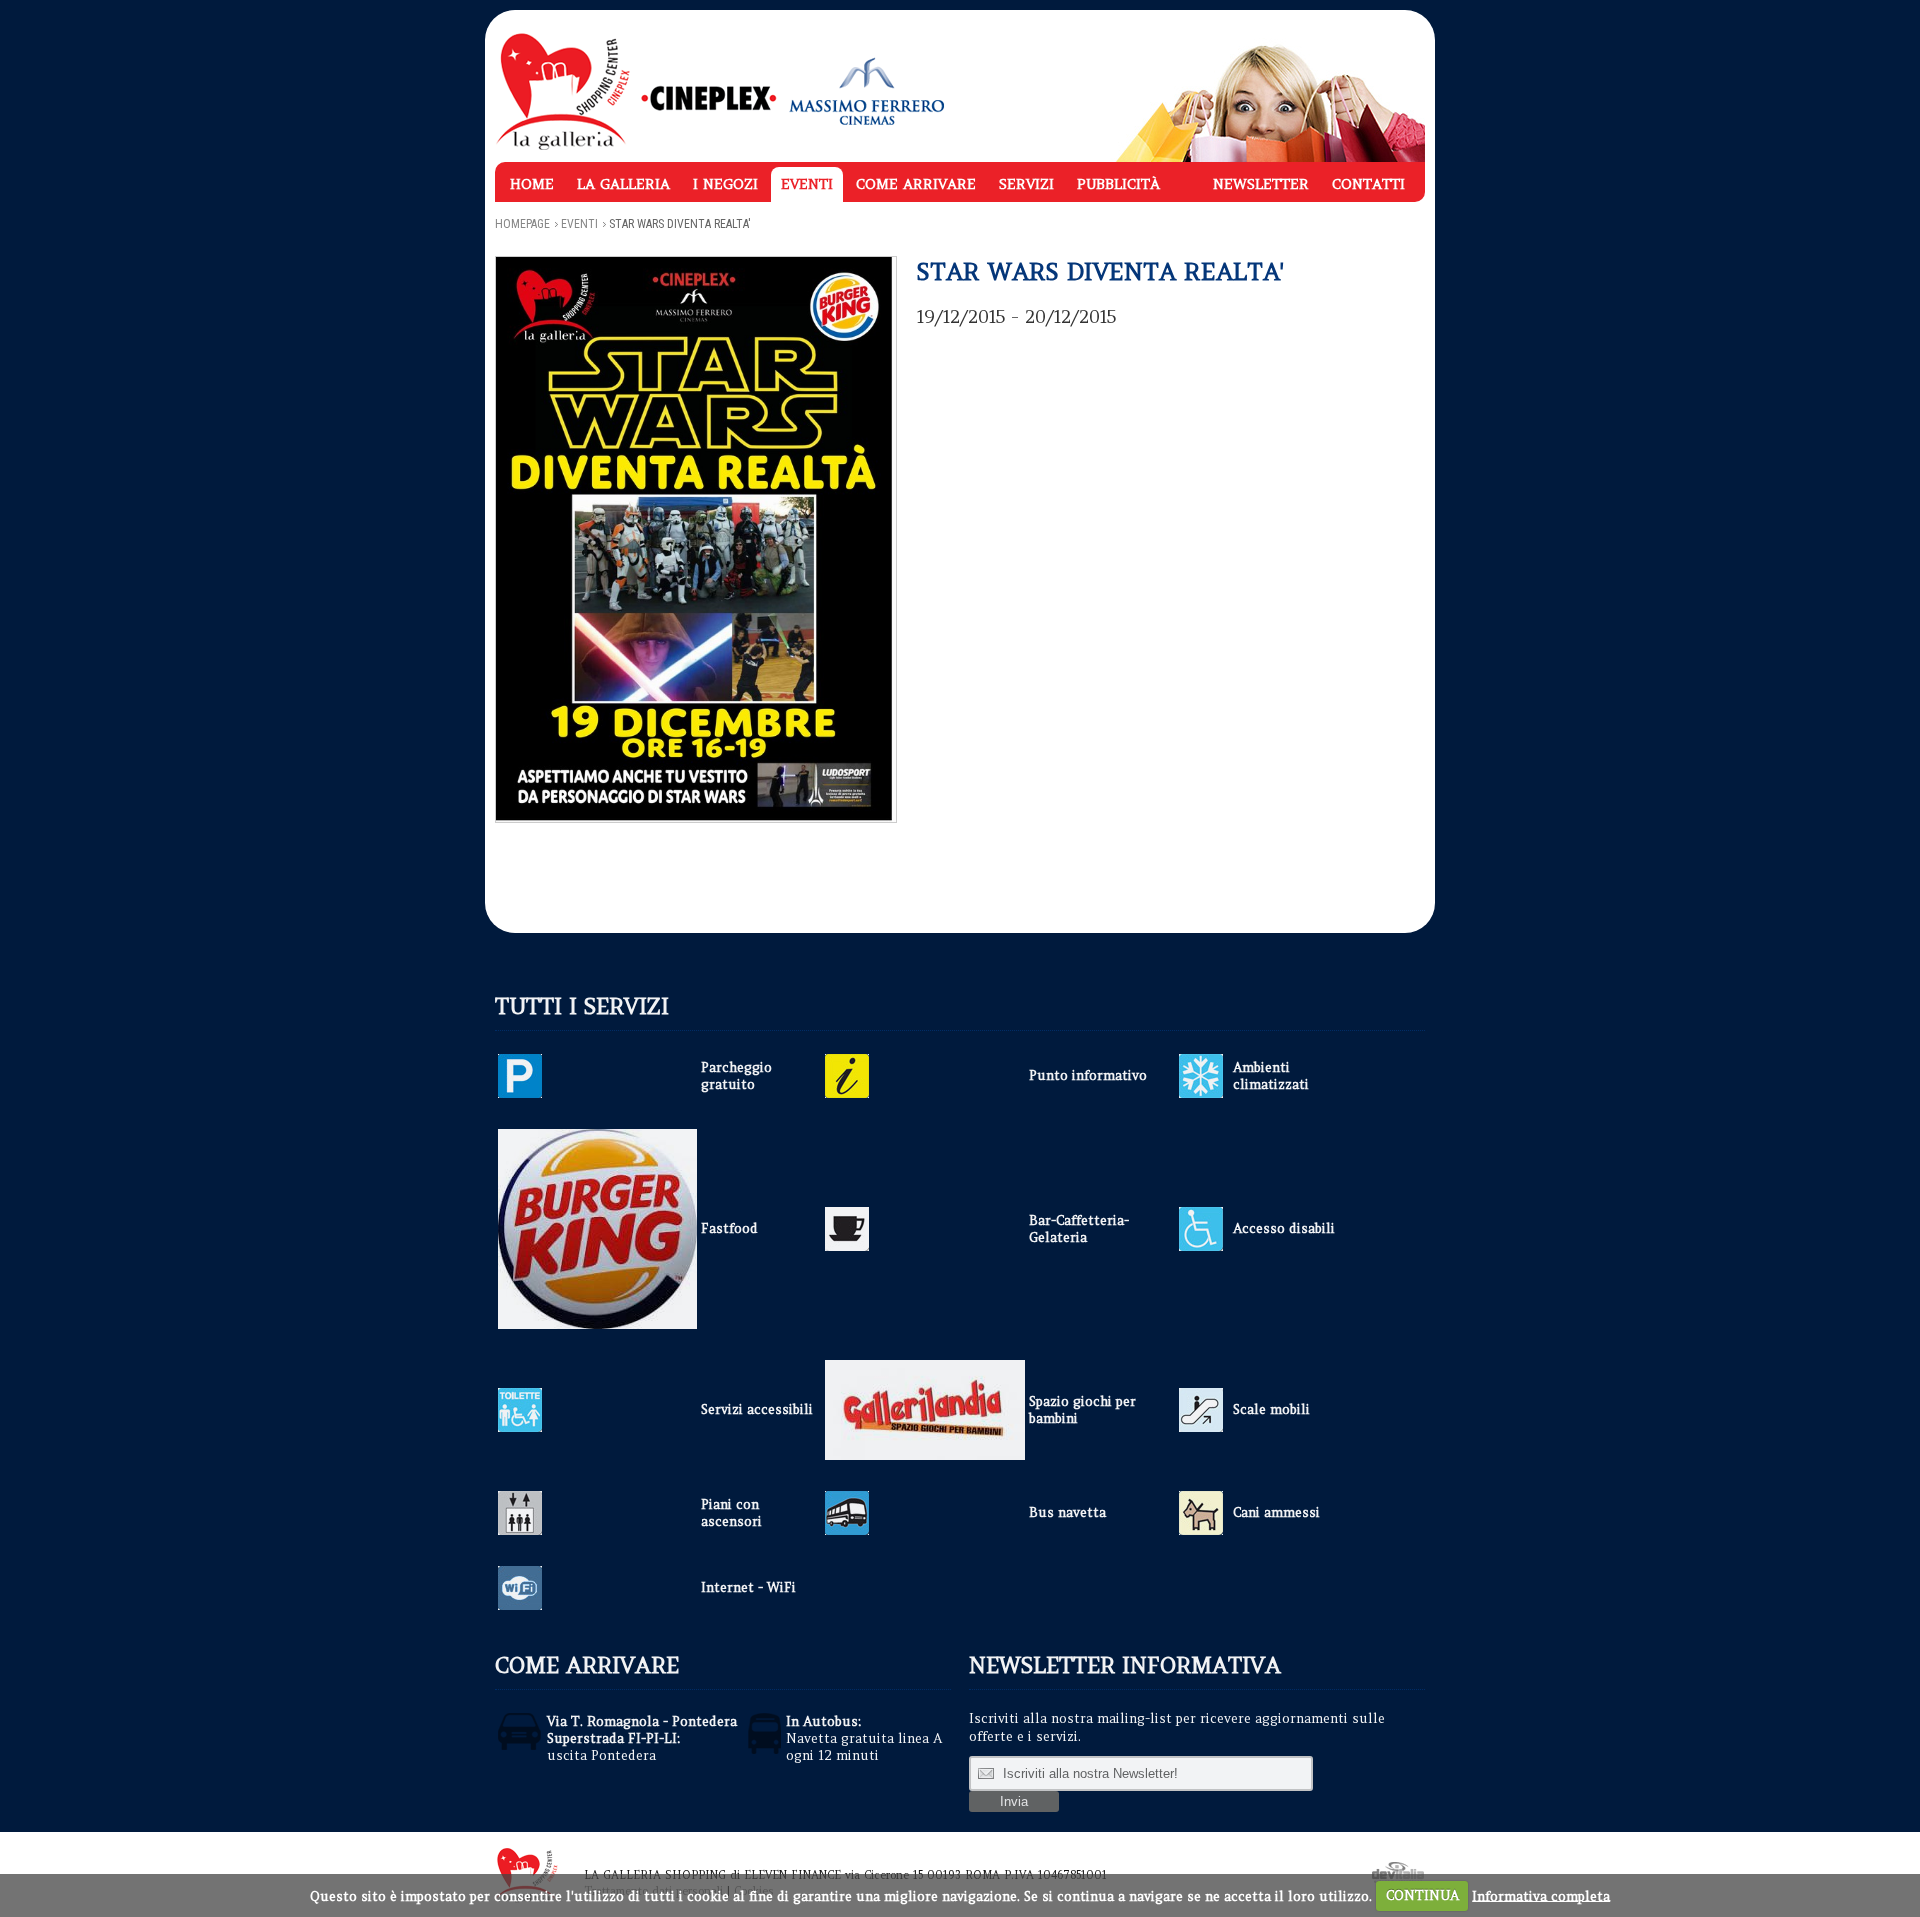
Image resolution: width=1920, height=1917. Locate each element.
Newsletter (1261, 184)
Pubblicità (1118, 184)
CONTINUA (1422, 1895)
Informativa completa (1541, 1895)
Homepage (522, 224)
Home (532, 184)
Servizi (1026, 184)
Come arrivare (916, 184)
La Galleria (623, 184)
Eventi (807, 184)
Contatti (1368, 184)
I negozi (725, 184)
